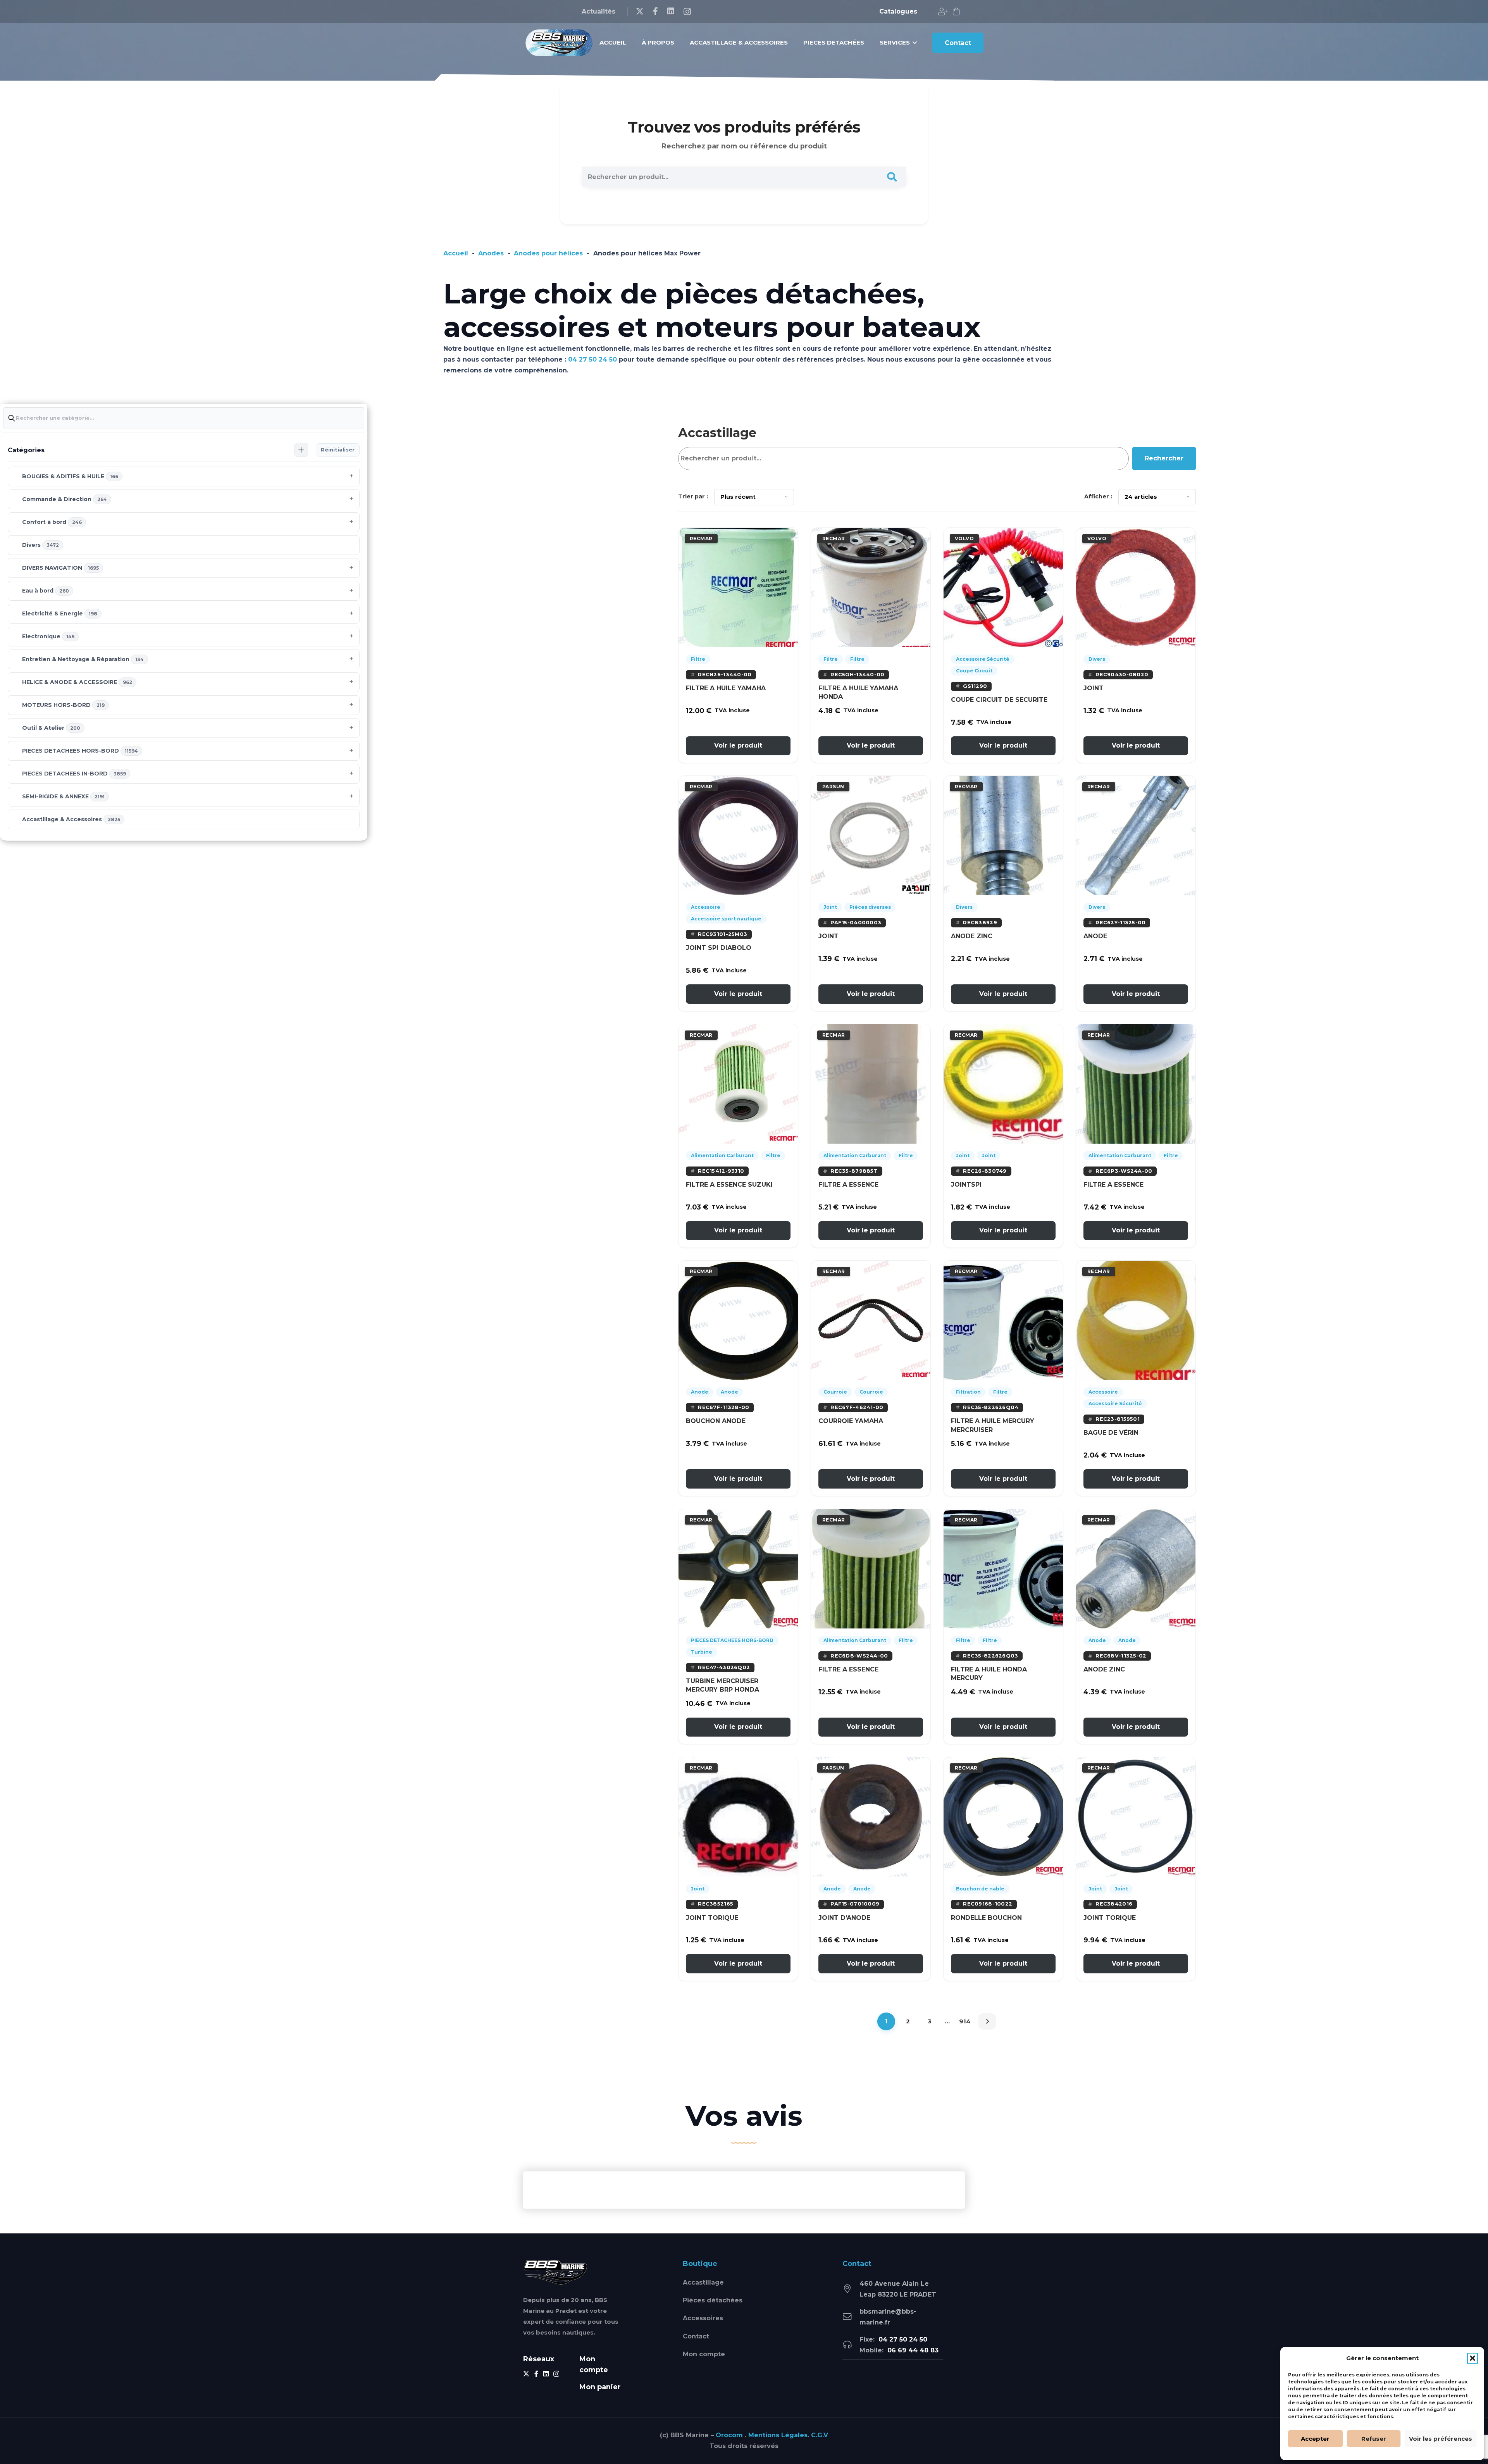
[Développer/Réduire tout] (301, 450)
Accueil (456, 253)
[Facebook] (655, 11)
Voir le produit (738, 745)
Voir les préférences (1441, 2439)
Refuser (1374, 2439)
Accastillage (703, 2282)
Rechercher (1164, 458)
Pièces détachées (713, 2300)
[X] (640, 11)
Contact (696, 2336)
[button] (1472, 2358)
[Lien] (943, 12)
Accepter (1315, 2439)
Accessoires (703, 2318)
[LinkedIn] (671, 11)
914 (965, 2021)
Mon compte (704, 2354)
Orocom (729, 2435)
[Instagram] (687, 12)
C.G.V (820, 2435)
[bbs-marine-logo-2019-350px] (559, 43)
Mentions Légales (778, 2435)
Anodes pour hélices (548, 253)
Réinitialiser (338, 450)
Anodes (491, 253)
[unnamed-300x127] (555, 2272)
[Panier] (956, 12)
